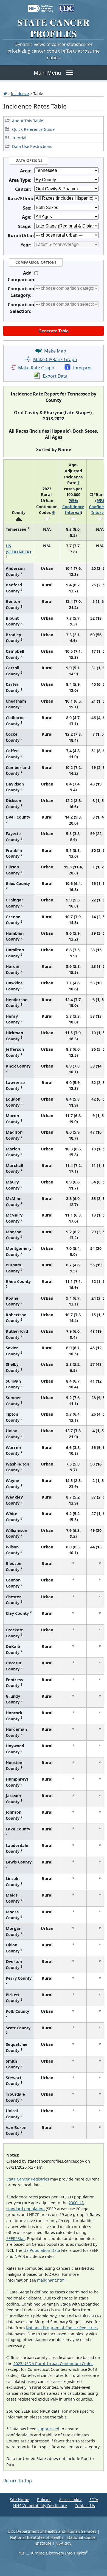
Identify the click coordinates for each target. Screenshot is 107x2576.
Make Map (55, 351)
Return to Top (18, 2481)
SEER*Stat (16, 2238)
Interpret (82, 368)
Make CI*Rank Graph (55, 359)
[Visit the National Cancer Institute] (40, 6)
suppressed (48, 2429)
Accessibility (70, 2500)
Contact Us (85, 2506)
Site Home (19, 2500)
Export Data (55, 376)
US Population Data (42, 2250)
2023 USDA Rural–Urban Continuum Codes (53, 2364)
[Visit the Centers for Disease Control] (67, 6)
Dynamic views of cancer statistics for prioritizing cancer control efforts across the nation (54, 51)
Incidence (20, 93)
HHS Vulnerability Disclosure (40, 2506)
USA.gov (64, 2543)
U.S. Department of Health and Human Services (52, 2531)
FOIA (94, 2500)
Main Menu (47, 73)
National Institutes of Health (36, 2537)
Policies (44, 2500)
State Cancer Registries (28, 2179)
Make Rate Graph (36, 368)
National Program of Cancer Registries (62, 2328)
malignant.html (51, 2280)
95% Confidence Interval (73, 506)
